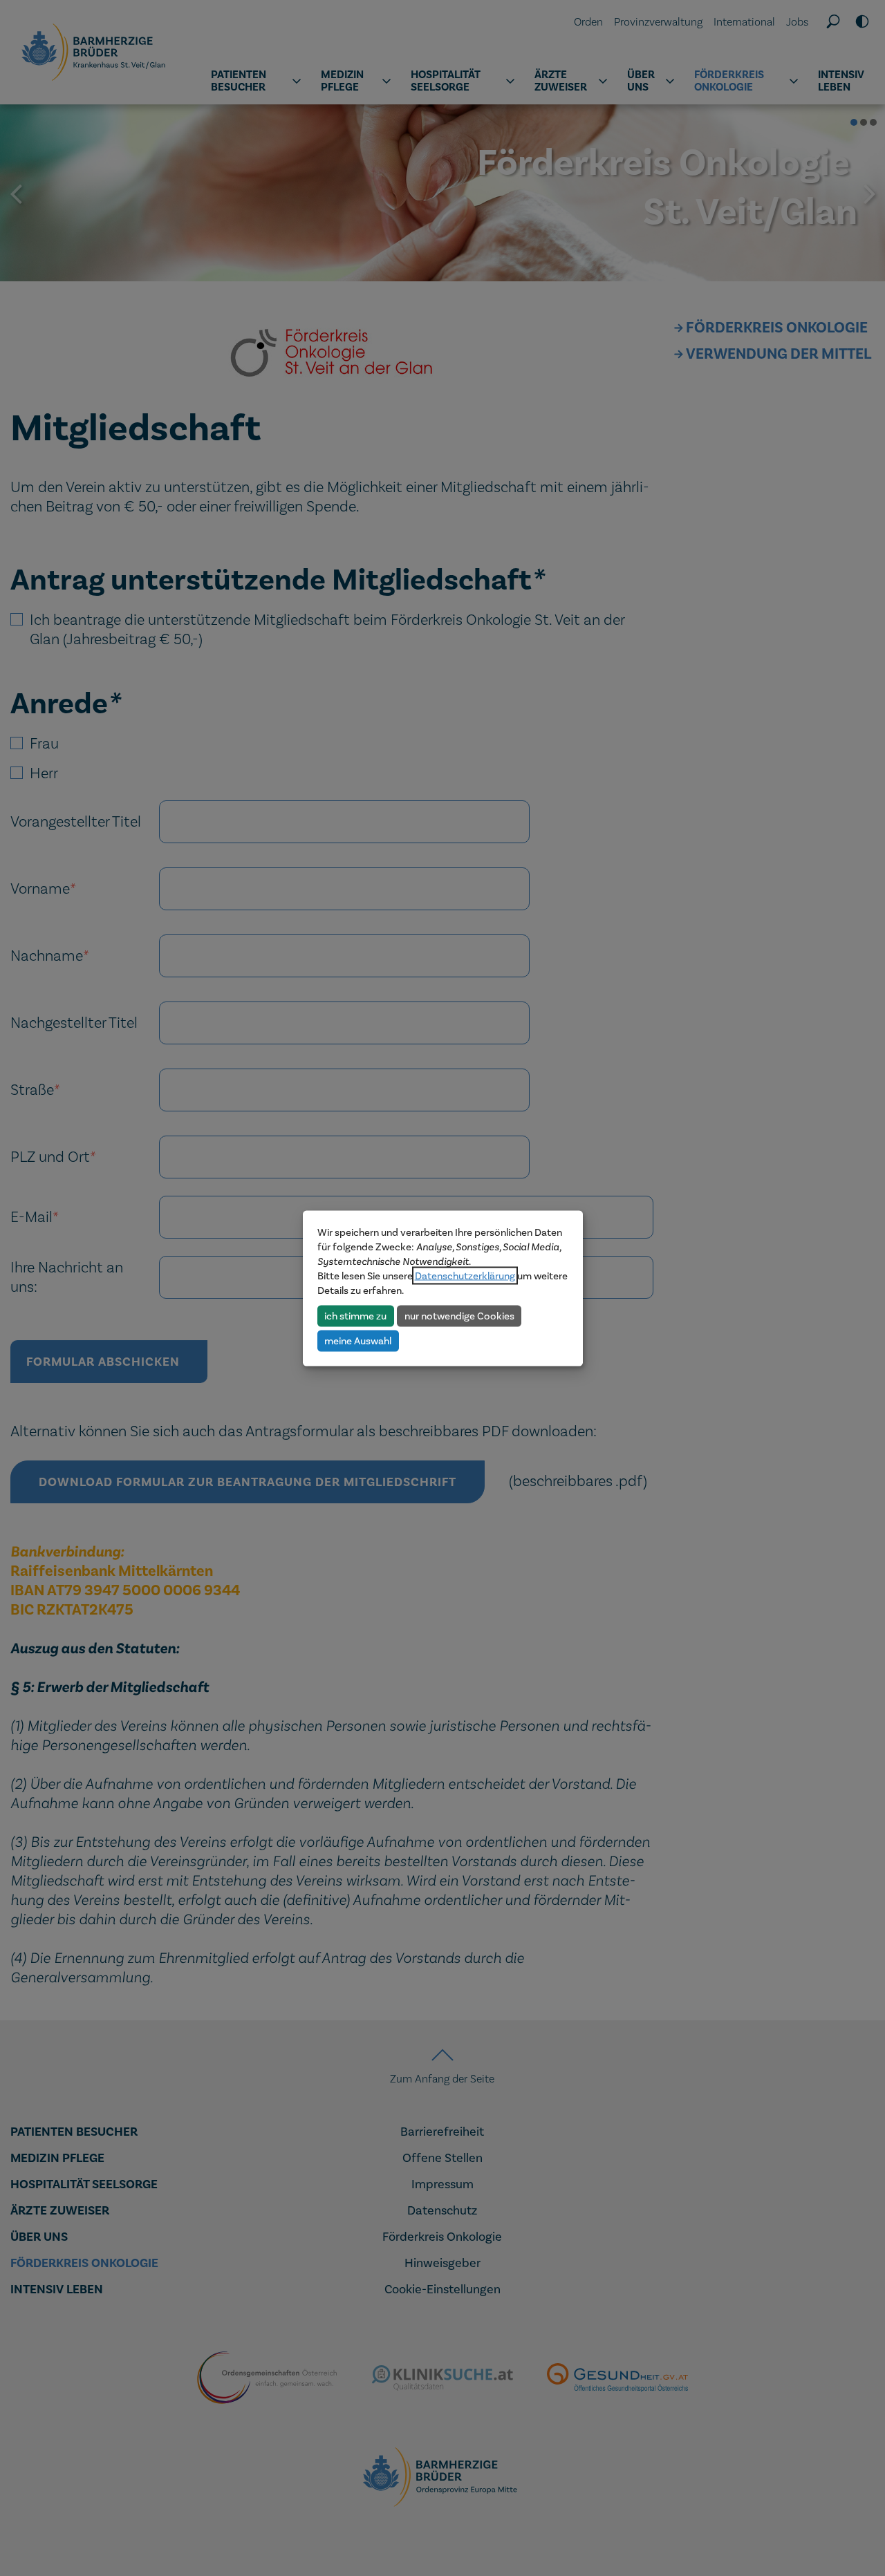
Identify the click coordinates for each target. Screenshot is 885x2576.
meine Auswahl (358, 1340)
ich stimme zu (355, 1315)
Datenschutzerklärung (465, 1275)
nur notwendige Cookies (459, 1315)
